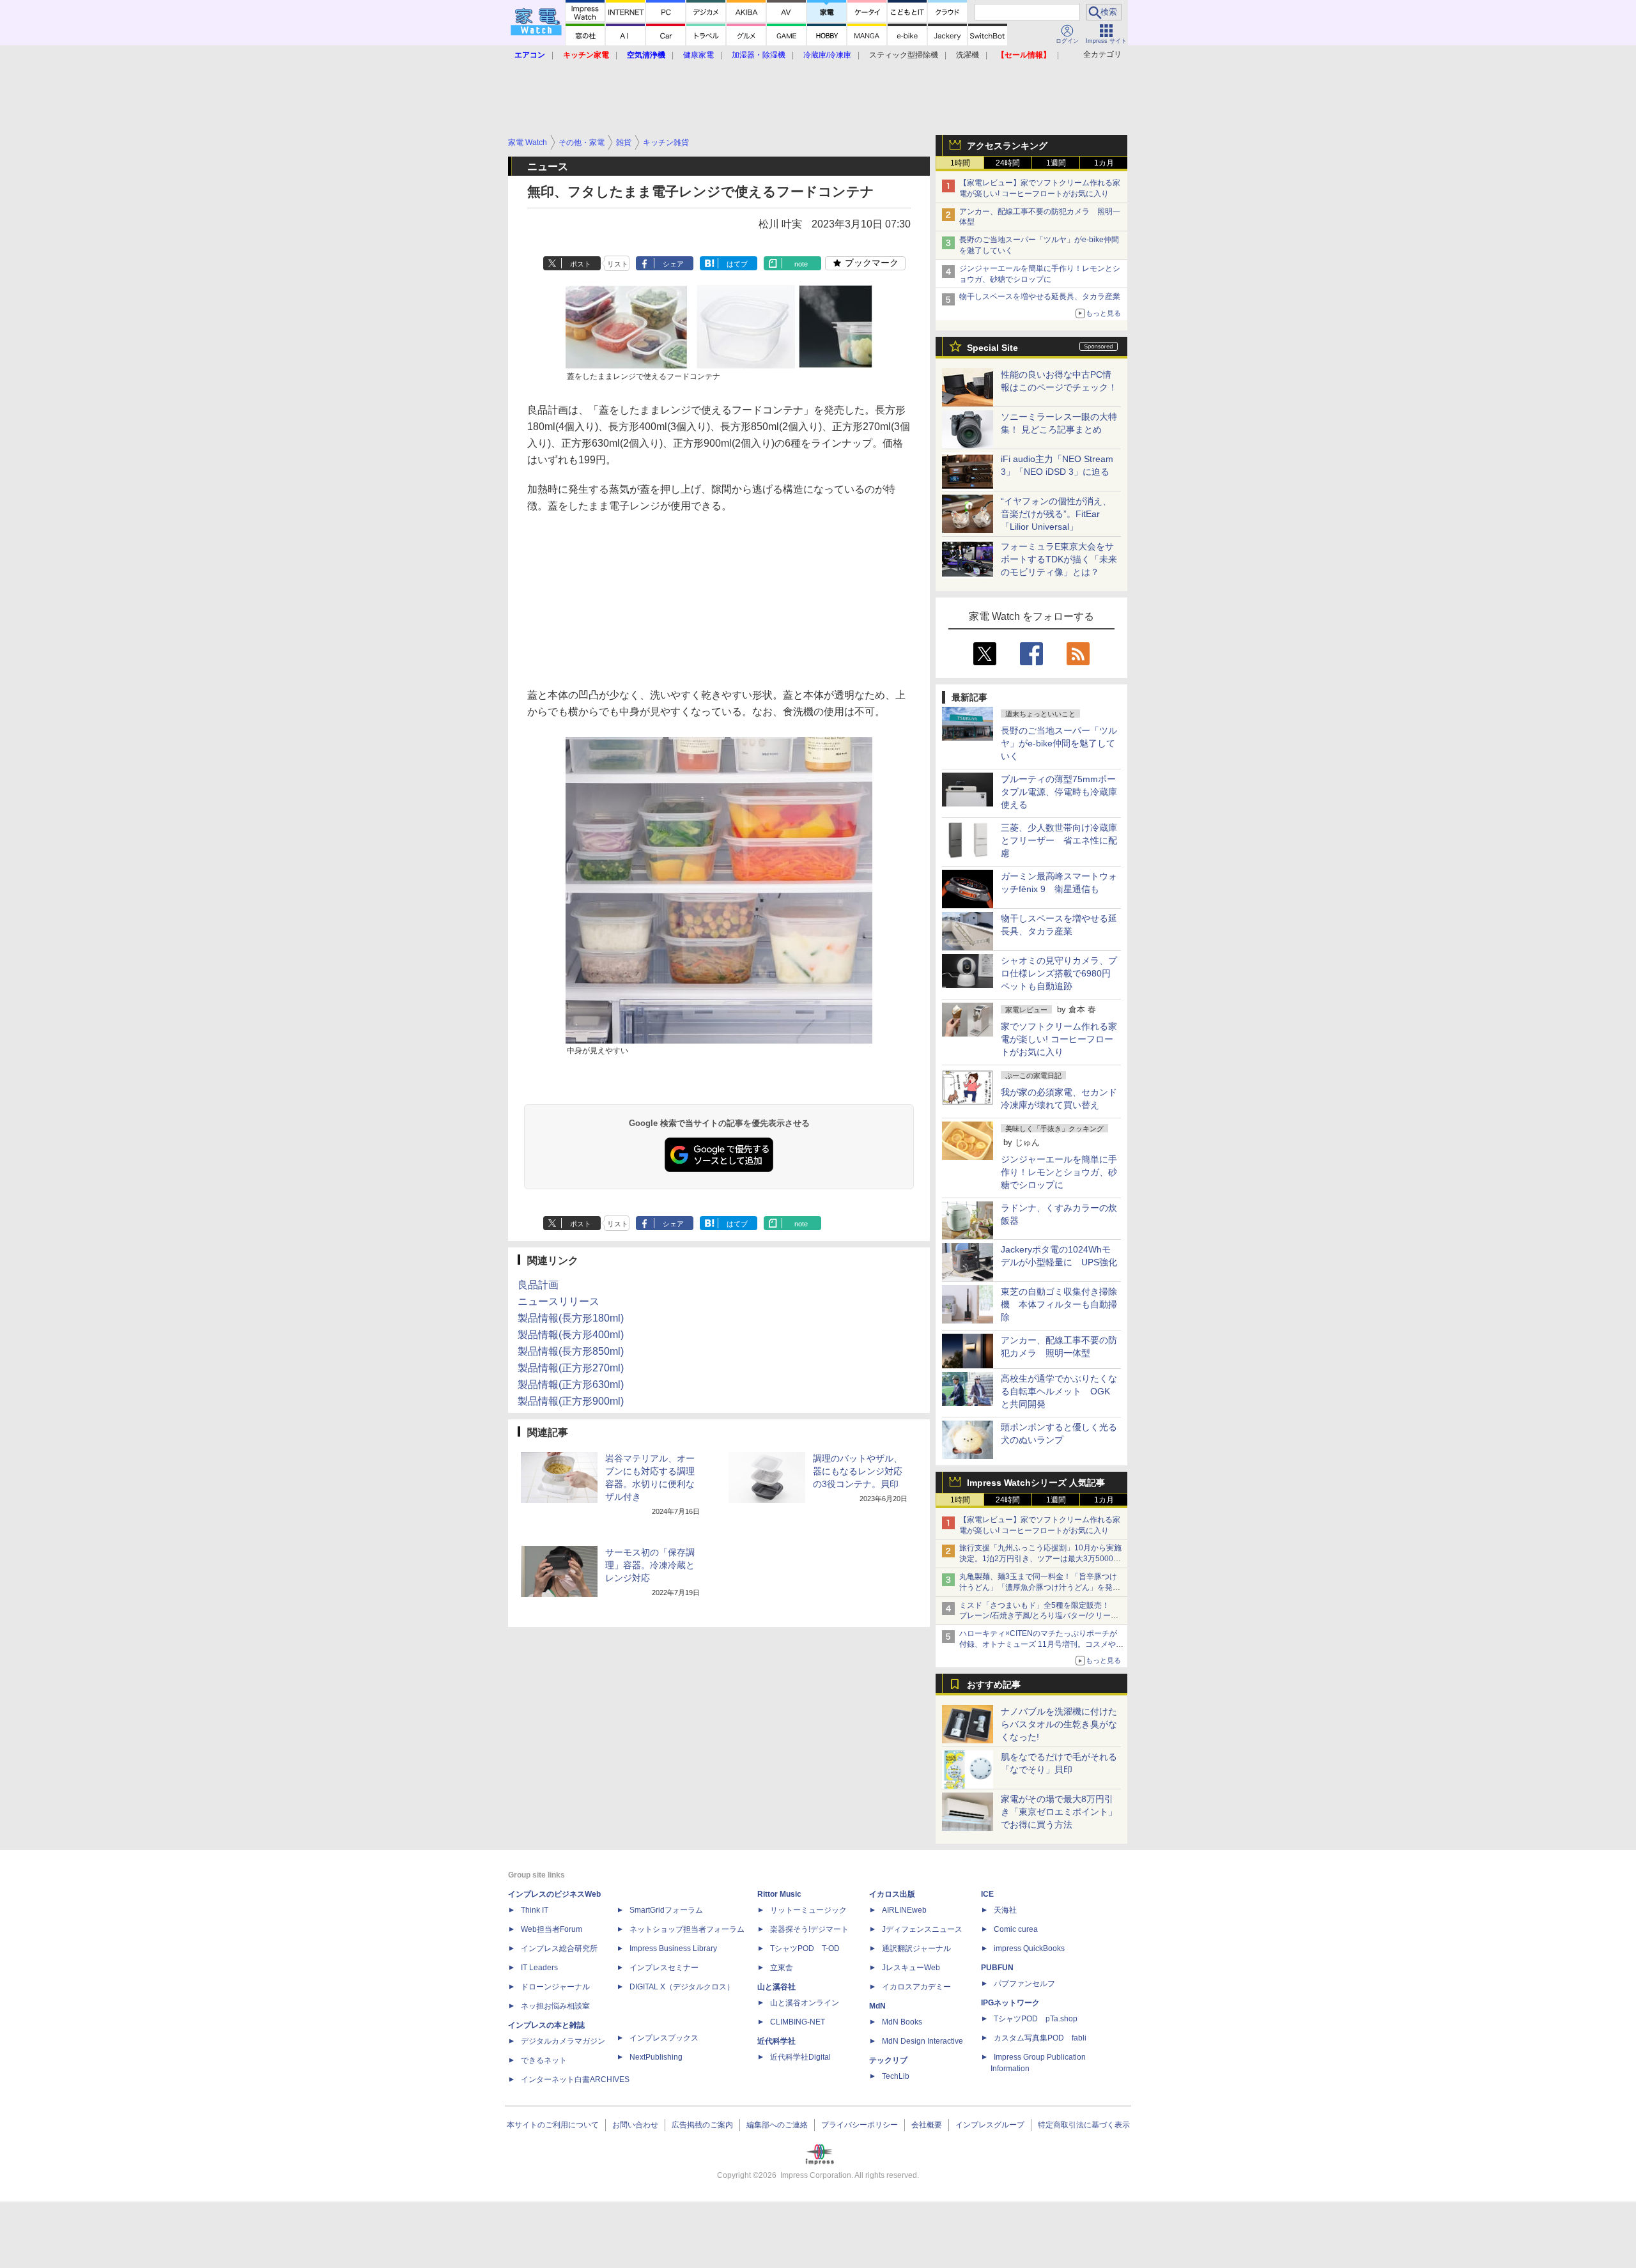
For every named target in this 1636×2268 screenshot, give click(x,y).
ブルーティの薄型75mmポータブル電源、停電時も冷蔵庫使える (1059, 792)
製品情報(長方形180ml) (571, 1318)
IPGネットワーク (1010, 2003)
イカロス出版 (892, 1894)
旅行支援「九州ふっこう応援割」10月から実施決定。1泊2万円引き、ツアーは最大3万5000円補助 (1040, 1559)
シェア (673, 264)
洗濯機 (968, 55)
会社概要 (927, 2125)
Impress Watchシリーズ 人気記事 (1036, 1483)
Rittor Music (779, 1894)
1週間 (1056, 163)
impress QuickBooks (1029, 1948)
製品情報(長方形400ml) (571, 1335)
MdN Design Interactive (922, 2041)
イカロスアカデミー (916, 1987)
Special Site (992, 348)
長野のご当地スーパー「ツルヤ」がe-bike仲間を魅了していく (1059, 743)
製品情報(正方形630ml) (571, 1385)
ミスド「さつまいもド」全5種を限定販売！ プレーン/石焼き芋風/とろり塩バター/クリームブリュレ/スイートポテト (1039, 1616)
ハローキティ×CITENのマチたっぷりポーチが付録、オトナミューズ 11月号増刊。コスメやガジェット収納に (1041, 1644)
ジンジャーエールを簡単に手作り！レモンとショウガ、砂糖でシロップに (1059, 1172)
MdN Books (902, 2022)
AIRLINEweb (904, 1910)
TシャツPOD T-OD (805, 1948)
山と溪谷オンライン (805, 2003)
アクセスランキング (1007, 146)
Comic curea (1016, 1929)
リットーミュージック (808, 1910)
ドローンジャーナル (555, 1987)
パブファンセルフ (1024, 1984)
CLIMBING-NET (798, 2022)
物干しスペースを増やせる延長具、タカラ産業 (1040, 297)
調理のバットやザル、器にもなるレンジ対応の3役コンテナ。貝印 (858, 1471)
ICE (987, 1894)
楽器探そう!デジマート (809, 1929)
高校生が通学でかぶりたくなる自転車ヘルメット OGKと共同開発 (1059, 1391)
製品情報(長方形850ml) (571, 1351)
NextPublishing (656, 2057)
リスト (618, 264)
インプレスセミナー (664, 1968)
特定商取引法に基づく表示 (1084, 2125)
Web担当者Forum (552, 1929)
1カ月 (1104, 163)
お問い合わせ (635, 2125)
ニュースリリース (559, 1301)
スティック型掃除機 (904, 55)
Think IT (535, 1910)
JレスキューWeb (911, 1968)
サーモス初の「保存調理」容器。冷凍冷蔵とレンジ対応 (650, 1565)
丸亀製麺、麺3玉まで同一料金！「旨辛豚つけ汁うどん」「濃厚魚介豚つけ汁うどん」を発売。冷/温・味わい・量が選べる (1038, 1587)
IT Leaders (539, 1968)
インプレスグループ (990, 2125)
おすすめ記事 (994, 1685)
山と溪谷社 (776, 1987)
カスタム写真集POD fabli (1040, 2038)
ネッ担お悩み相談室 (555, 2006)
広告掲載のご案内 (702, 2125)
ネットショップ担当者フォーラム (687, 1929)
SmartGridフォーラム (666, 1910)
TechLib (896, 2076)
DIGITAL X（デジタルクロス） (682, 1987)
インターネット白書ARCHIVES (575, 2079)
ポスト (581, 264)
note (801, 264)
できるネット (544, 2060)
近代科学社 (776, 2041)
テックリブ (888, 2060)
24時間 (1008, 163)
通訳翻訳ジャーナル (916, 1948)
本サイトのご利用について (553, 2125)
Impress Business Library (673, 1948)
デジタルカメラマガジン (563, 2041)
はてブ (737, 264)
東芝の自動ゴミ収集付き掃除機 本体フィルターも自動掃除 (1059, 1304)
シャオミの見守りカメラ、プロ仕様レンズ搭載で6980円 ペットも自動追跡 (1060, 973)
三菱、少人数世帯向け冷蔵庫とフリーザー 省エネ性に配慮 (1059, 840)
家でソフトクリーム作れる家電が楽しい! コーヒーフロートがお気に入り (1059, 1039)
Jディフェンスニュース (922, 1929)
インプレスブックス (664, 2038)
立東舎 (782, 1968)
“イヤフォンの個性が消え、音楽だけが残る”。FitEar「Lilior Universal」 (1056, 514)
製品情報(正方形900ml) (571, 1401)
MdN (877, 2006)
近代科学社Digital (800, 2057)
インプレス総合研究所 (559, 1948)
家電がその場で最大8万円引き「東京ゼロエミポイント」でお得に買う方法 (1059, 1812)
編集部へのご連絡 (777, 2125)
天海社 (1005, 1910)
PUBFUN (997, 1968)
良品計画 (538, 1285)
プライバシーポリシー (860, 2125)
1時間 (960, 163)
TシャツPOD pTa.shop (1036, 2019)
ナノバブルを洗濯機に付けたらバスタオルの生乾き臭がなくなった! (1059, 1724)
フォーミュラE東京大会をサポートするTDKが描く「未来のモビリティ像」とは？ (1059, 559)
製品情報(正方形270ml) (571, 1368)
